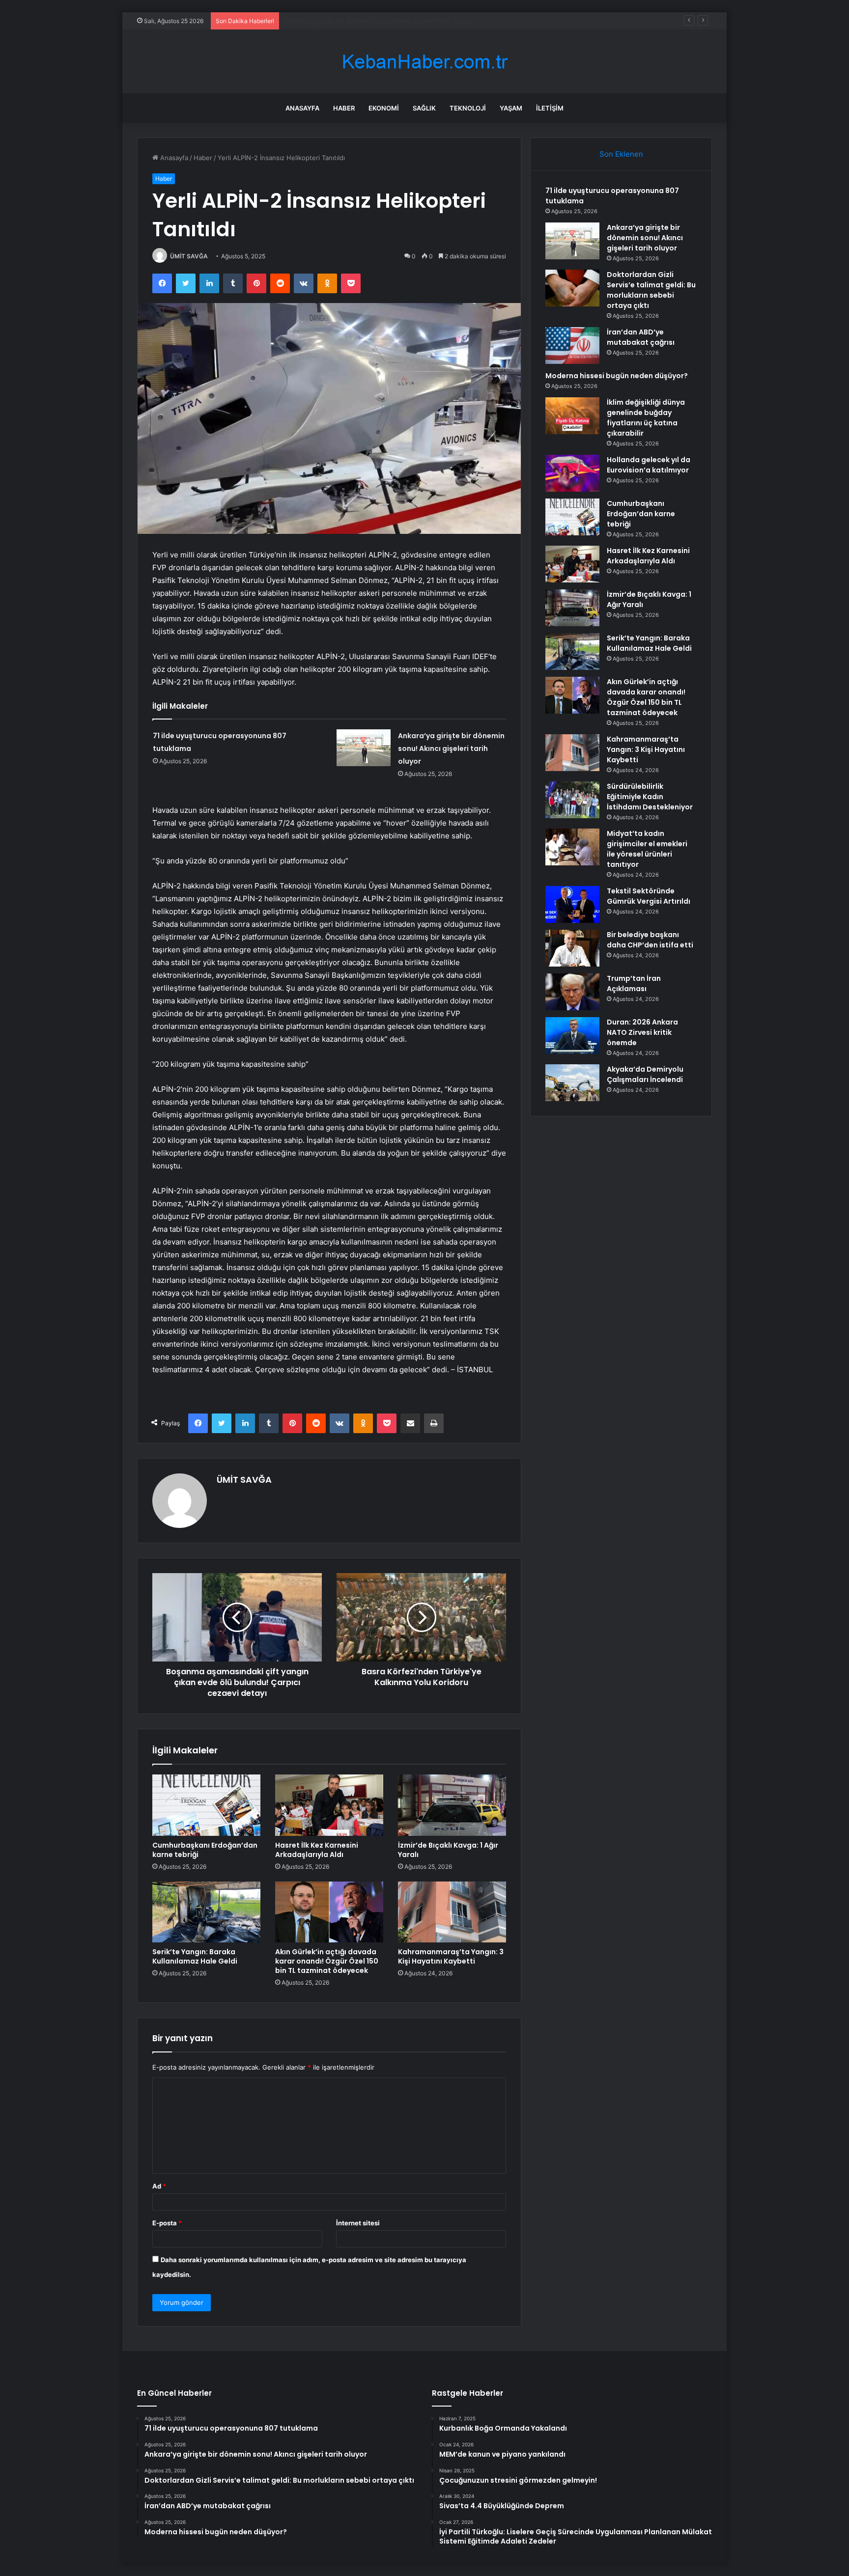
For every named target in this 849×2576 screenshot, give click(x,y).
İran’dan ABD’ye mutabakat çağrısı (641, 337)
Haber (344, 108)
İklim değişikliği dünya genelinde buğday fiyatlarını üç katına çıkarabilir (646, 418)
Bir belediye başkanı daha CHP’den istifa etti (650, 940)
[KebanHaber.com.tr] (424, 62)
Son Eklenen (621, 154)
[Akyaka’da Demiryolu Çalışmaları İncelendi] (572, 1083)
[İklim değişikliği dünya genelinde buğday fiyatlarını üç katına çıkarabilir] (572, 416)
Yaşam (511, 108)
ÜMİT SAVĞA (189, 256)
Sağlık (424, 108)
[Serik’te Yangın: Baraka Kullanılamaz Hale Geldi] (206, 1912)
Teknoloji (468, 108)
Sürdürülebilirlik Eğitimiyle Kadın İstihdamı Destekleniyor (650, 797)
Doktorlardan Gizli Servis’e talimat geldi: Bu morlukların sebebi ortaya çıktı (396, 21)
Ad (159, 2186)
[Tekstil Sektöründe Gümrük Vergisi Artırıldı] (572, 904)
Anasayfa (302, 108)
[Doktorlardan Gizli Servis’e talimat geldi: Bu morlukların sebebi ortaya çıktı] (572, 288)
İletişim (550, 108)
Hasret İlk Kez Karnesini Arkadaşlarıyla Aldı (317, 1850)
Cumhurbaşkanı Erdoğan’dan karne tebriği (205, 1850)
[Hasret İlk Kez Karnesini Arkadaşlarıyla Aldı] (329, 1805)
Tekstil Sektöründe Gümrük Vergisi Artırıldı (649, 896)
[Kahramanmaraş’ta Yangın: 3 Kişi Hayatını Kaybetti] (452, 1912)
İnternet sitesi (358, 2223)
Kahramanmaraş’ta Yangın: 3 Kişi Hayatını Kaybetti (451, 1956)
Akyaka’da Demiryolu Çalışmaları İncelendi (645, 1074)
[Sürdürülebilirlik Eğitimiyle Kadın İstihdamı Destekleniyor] (572, 800)
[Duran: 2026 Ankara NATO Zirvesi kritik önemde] (572, 1036)
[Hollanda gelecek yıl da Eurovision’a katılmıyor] (572, 473)
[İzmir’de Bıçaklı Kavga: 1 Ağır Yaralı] (452, 1805)
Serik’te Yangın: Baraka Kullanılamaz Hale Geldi (195, 1956)
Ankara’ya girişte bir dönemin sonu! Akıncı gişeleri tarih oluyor (451, 748)
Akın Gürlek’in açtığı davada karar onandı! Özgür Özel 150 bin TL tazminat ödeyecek (327, 1961)
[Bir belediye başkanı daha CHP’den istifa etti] (572, 948)
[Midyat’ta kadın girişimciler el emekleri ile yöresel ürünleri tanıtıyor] (572, 847)
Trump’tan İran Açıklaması (634, 983)
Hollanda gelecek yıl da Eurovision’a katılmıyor (649, 465)
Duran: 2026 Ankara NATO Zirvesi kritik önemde (642, 1032)
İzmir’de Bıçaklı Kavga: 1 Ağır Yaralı (448, 1850)
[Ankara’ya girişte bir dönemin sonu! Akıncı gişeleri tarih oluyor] (364, 748)
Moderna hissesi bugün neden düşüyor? (617, 376)
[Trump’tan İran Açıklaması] (572, 992)
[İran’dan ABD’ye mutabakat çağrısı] (572, 346)
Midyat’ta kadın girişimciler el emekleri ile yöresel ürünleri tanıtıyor (647, 849)
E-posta (167, 2223)
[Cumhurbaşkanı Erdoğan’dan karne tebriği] (206, 1805)
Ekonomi (384, 108)
